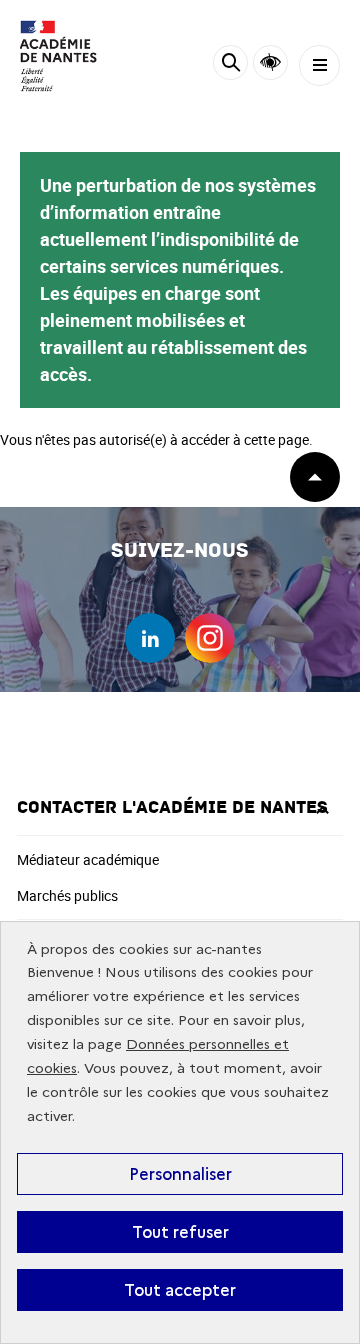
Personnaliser (180, 1174)
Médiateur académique (88, 859)
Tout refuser (180, 1232)
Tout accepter (180, 1290)
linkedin (150, 638)
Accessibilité (270, 62)
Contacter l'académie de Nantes (172, 807)
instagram (210, 638)
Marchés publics (67, 895)
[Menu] (319, 65)
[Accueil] (75, 56)
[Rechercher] (230, 65)
